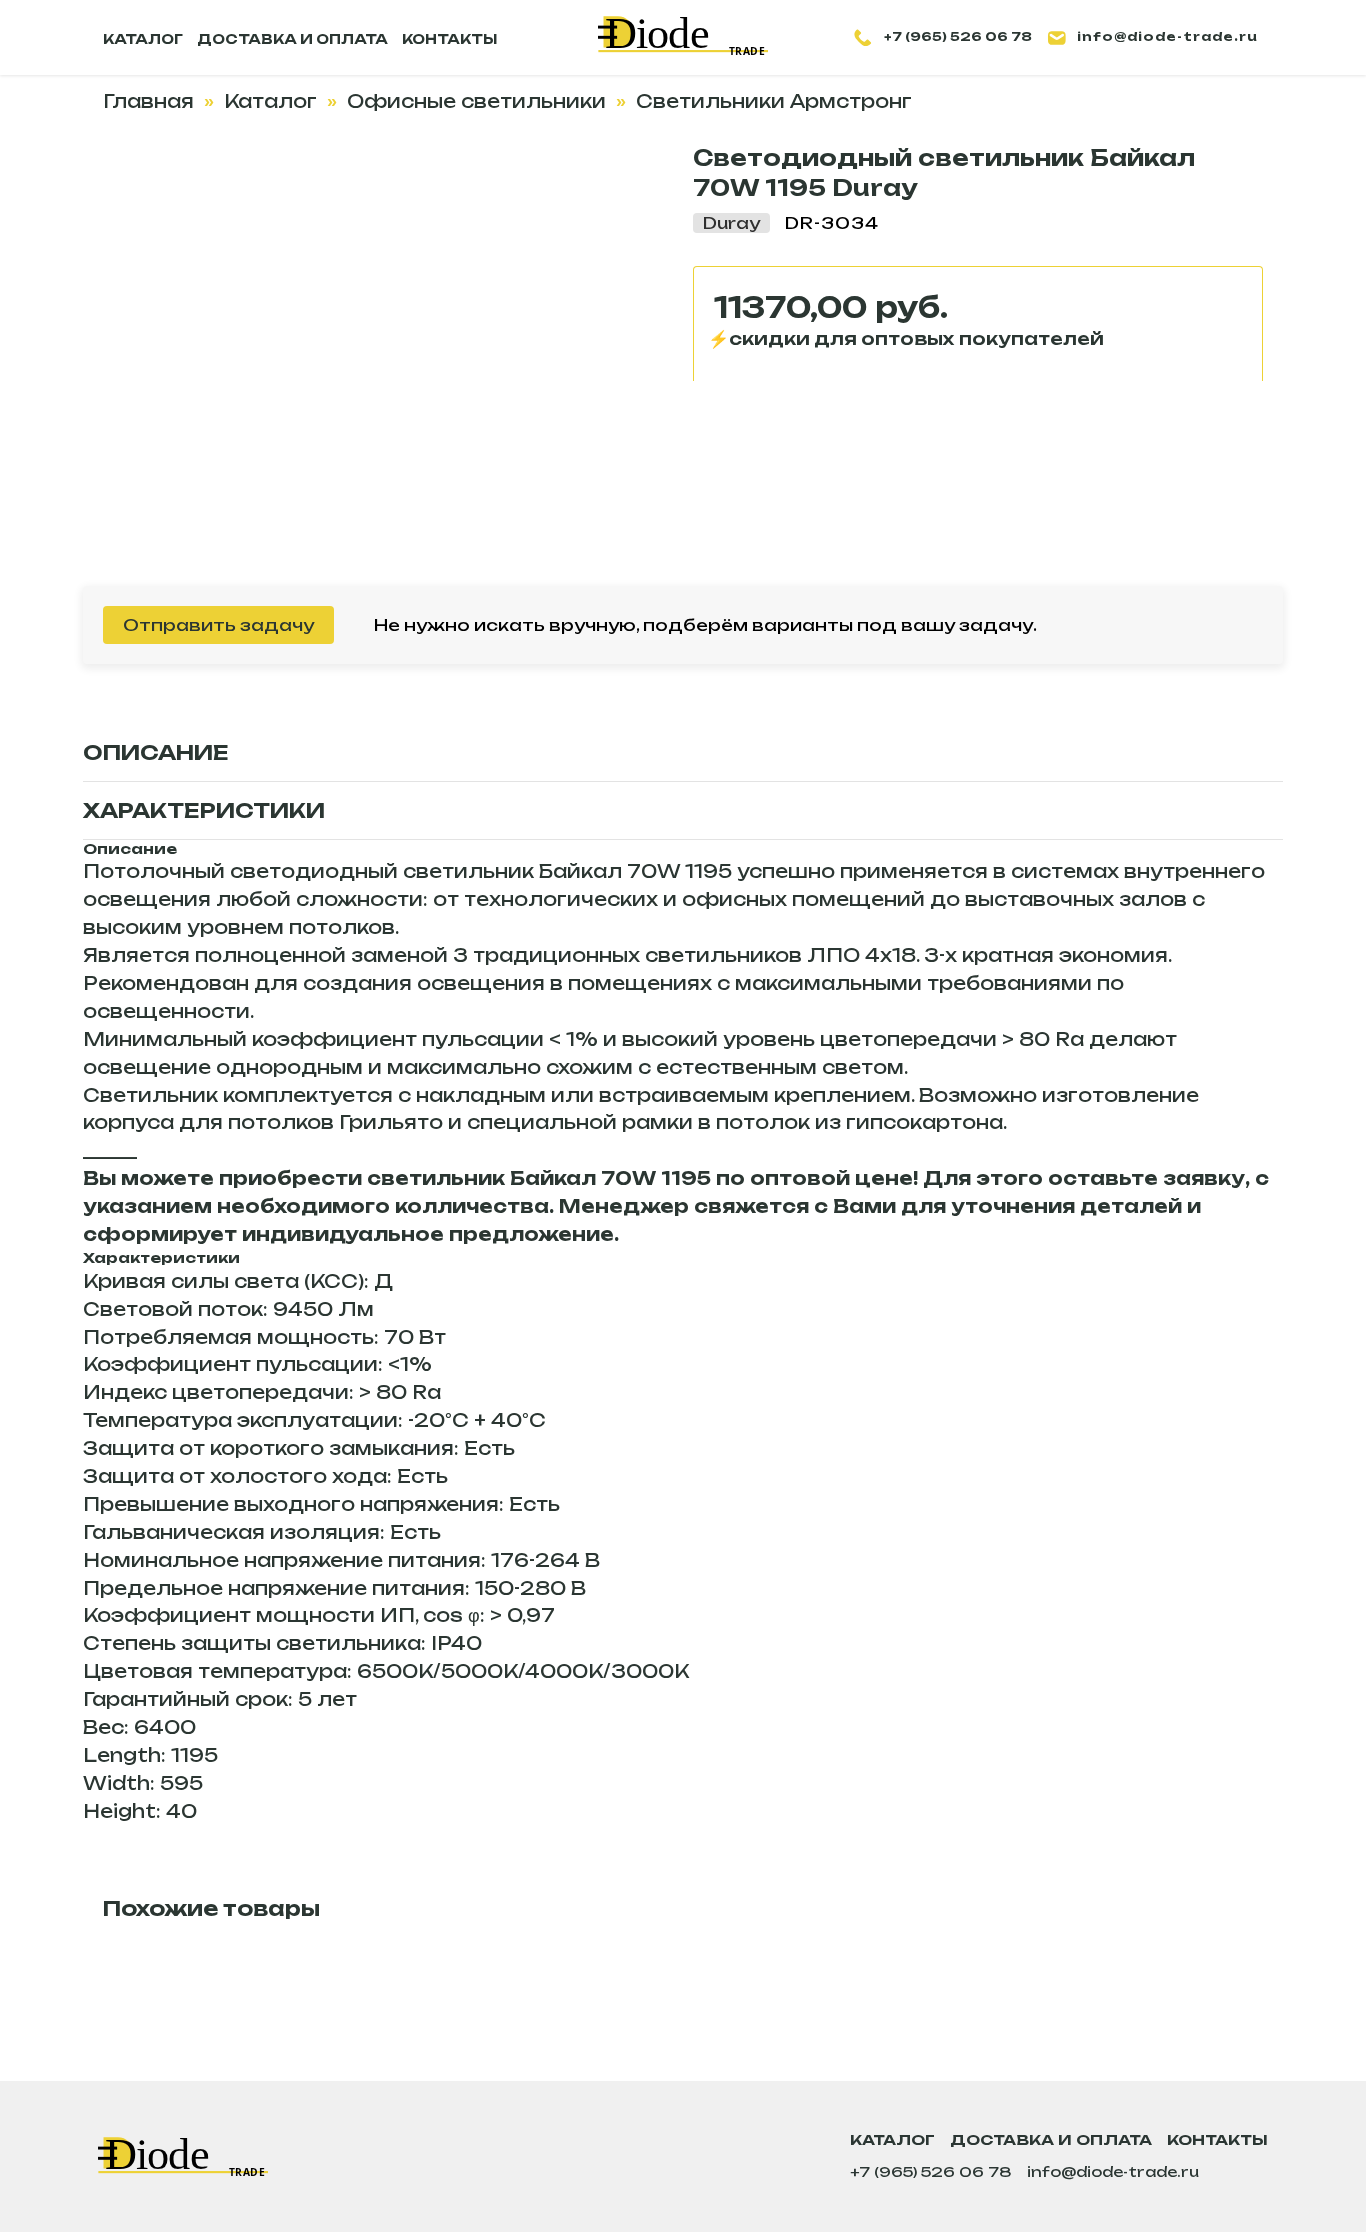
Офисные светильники (476, 101)
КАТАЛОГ (143, 39)
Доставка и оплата (1051, 2139)
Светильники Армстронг (774, 101)
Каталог (270, 101)
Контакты (1217, 2139)
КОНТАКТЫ (449, 39)
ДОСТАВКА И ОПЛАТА (292, 39)
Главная (148, 101)
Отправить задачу (218, 625)
